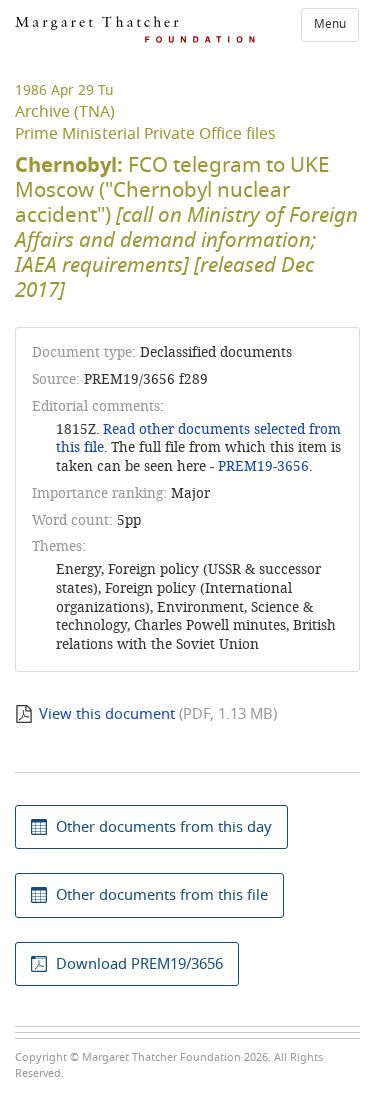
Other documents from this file (162, 895)
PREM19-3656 (263, 466)
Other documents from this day (164, 827)
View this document (107, 714)
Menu (330, 24)
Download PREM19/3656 (139, 964)
